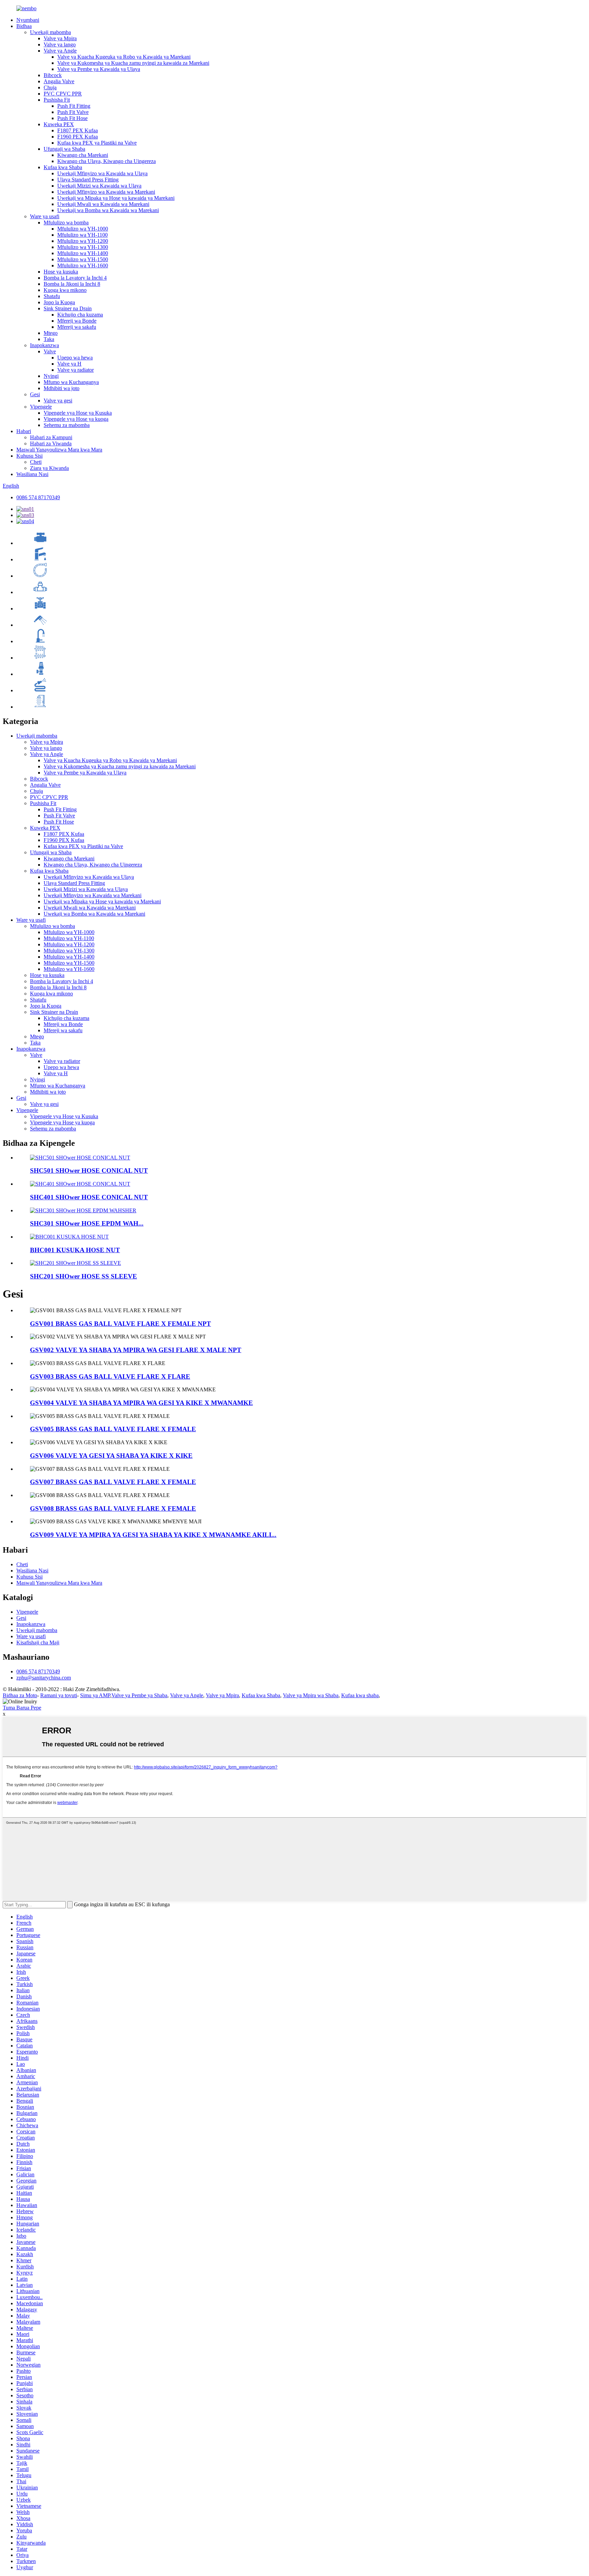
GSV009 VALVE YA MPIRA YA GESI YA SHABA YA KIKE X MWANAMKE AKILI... (153, 1535)
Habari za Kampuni (51, 437)
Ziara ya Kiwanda (49, 468)
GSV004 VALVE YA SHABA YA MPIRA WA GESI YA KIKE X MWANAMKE (141, 1403)
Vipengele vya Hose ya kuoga (76, 419)
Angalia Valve (59, 81)
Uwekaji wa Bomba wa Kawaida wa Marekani (108, 210)
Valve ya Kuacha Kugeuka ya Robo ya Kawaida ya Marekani (124, 57)
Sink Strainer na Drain (68, 308)
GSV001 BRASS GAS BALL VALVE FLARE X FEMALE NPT (120, 1324)
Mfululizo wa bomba (66, 223)
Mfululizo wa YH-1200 (83, 241)
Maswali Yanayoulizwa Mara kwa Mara (59, 450)
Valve (50, 351)
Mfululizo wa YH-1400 (83, 253)
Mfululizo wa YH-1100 (82, 235)
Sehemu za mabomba (67, 425)
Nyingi (51, 376)
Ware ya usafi (45, 216)
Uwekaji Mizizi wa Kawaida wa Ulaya (99, 186)
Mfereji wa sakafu (77, 327)
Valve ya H (69, 364)
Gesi (35, 394)
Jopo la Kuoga (59, 302)
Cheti (36, 462)
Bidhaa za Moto (20, 1695)
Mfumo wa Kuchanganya (71, 382)
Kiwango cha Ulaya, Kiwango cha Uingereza (107, 161)
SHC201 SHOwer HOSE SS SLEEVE (84, 1276)
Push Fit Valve (73, 112)
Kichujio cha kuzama (80, 315)
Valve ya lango (60, 45)
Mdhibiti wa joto (62, 388)
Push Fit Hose (72, 118)
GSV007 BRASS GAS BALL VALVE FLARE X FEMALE (113, 1482)
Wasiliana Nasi (32, 474)
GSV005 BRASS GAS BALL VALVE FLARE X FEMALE (113, 1429)
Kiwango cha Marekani (83, 155)
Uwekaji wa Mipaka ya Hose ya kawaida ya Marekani (116, 198)
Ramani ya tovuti (59, 1695)
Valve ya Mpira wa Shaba (311, 1695)
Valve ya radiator (75, 370)
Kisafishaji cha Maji (38, 1642)
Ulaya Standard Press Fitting (88, 180)
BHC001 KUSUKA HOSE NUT (75, 1250)
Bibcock (53, 75)
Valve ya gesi (58, 401)
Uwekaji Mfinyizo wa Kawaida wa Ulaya (102, 173)
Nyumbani (28, 20)
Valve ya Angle (60, 51)
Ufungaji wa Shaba (64, 149)
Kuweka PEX (59, 124)
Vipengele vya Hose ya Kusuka (78, 413)
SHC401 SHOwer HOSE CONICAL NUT (89, 1197)
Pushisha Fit (57, 100)
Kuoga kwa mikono (65, 290)
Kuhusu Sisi (29, 456)
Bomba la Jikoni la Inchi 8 (72, 284)
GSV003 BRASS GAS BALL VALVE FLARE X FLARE (110, 1376)
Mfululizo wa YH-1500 (83, 259)
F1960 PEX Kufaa (78, 137)
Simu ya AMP (95, 1695)
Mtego (51, 333)
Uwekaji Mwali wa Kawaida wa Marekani (103, 204)
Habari (24, 431)
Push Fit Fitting (74, 106)
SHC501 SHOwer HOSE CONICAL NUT (89, 1171)
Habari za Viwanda (51, 443)
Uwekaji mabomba (50, 32)
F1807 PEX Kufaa (78, 130)
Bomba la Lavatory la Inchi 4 (75, 278)
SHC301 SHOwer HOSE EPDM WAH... (87, 1223)
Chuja (50, 87)
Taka (49, 339)
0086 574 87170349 (38, 497)
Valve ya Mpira (60, 38)
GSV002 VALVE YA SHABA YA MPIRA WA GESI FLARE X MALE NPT (136, 1350)
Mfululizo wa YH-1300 (83, 247)
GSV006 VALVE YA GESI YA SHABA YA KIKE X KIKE (111, 1456)
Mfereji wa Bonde (77, 321)
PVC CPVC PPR (63, 94)
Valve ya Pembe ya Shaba (139, 1695)
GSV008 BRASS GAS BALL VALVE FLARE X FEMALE (113, 1508)
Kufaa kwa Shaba (63, 167)
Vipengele (41, 407)
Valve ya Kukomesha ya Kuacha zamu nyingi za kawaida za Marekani (133, 63)
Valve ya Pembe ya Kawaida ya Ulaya (99, 69)
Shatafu (52, 296)
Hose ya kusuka (61, 272)
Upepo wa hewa (75, 358)
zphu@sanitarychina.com (44, 1678)
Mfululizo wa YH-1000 (83, 229)
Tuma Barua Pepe (22, 1708)
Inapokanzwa (44, 345)
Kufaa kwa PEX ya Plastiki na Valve (97, 143)
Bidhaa (24, 26)
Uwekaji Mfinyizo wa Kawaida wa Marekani (106, 192)
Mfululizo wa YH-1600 (83, 265)
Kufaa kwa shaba (360, 1695)
